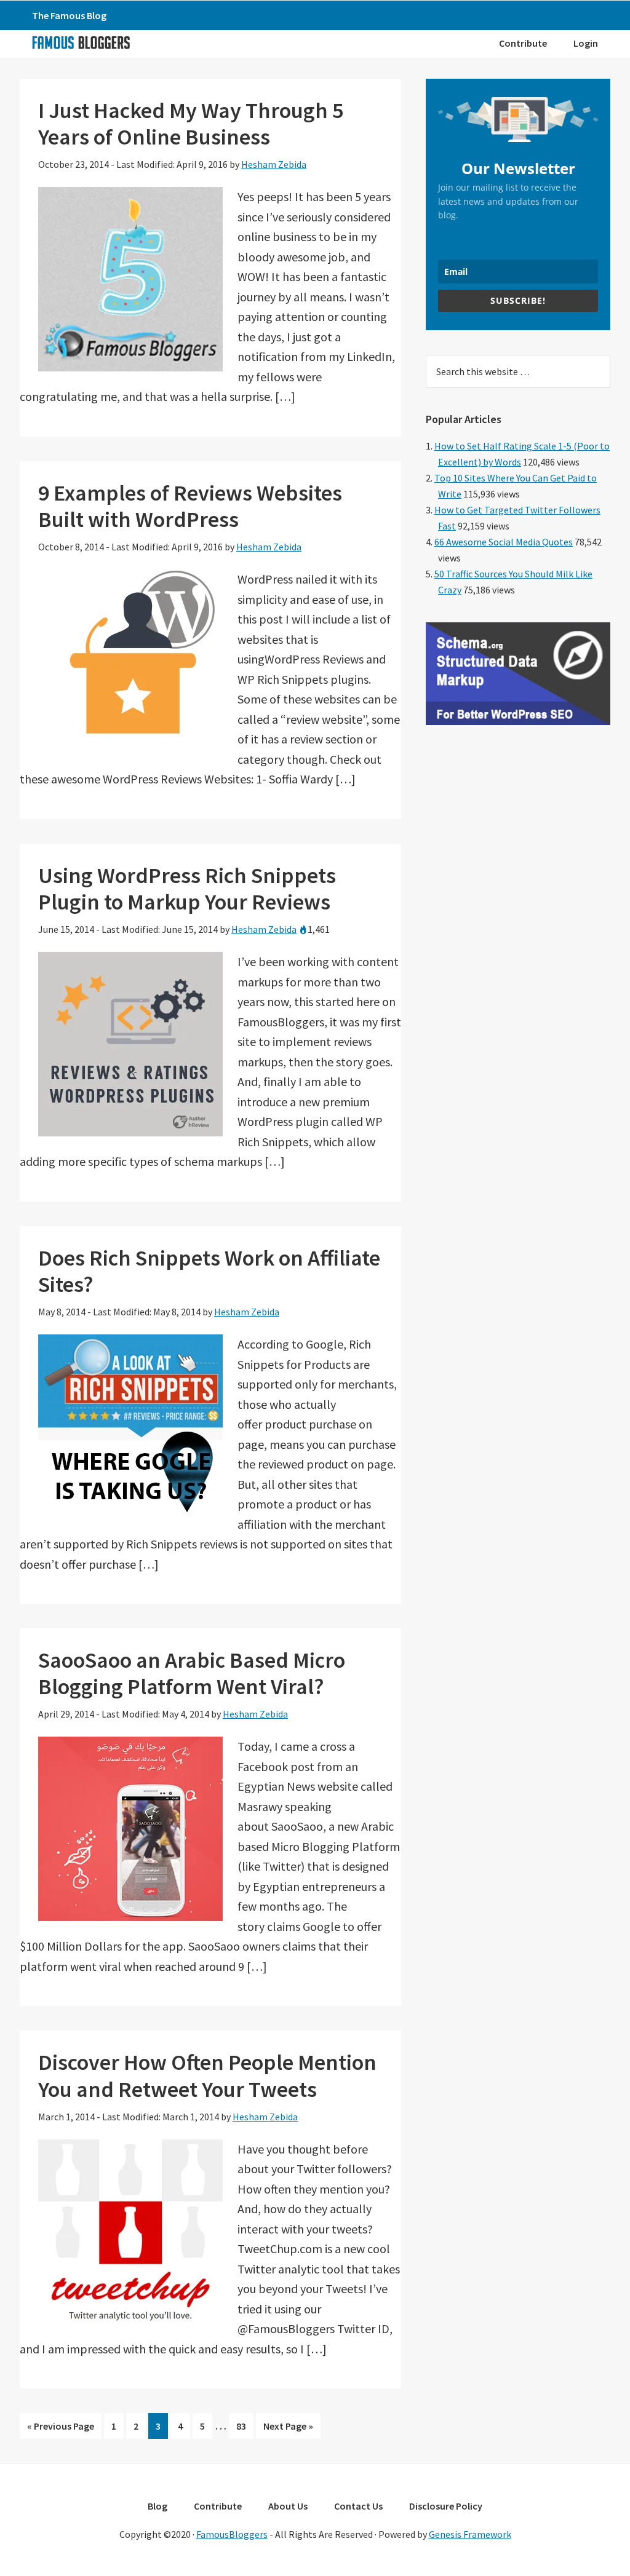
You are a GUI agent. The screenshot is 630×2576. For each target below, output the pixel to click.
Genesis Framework (470, 2534)
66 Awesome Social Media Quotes (504, 542)
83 (245, 2429)
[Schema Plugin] (518, 721)
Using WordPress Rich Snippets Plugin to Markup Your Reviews (187, 889)
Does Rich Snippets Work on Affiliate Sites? (209, 1271)
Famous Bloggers (81, 42)
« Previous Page (61, 2429)
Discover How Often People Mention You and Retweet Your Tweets (207, 2075)
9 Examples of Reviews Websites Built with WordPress (190, 506)
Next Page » (288, 2429)
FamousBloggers (232, 2534)
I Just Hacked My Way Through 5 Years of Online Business (191, 124)
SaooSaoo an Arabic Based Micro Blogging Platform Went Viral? (192, 1673)
